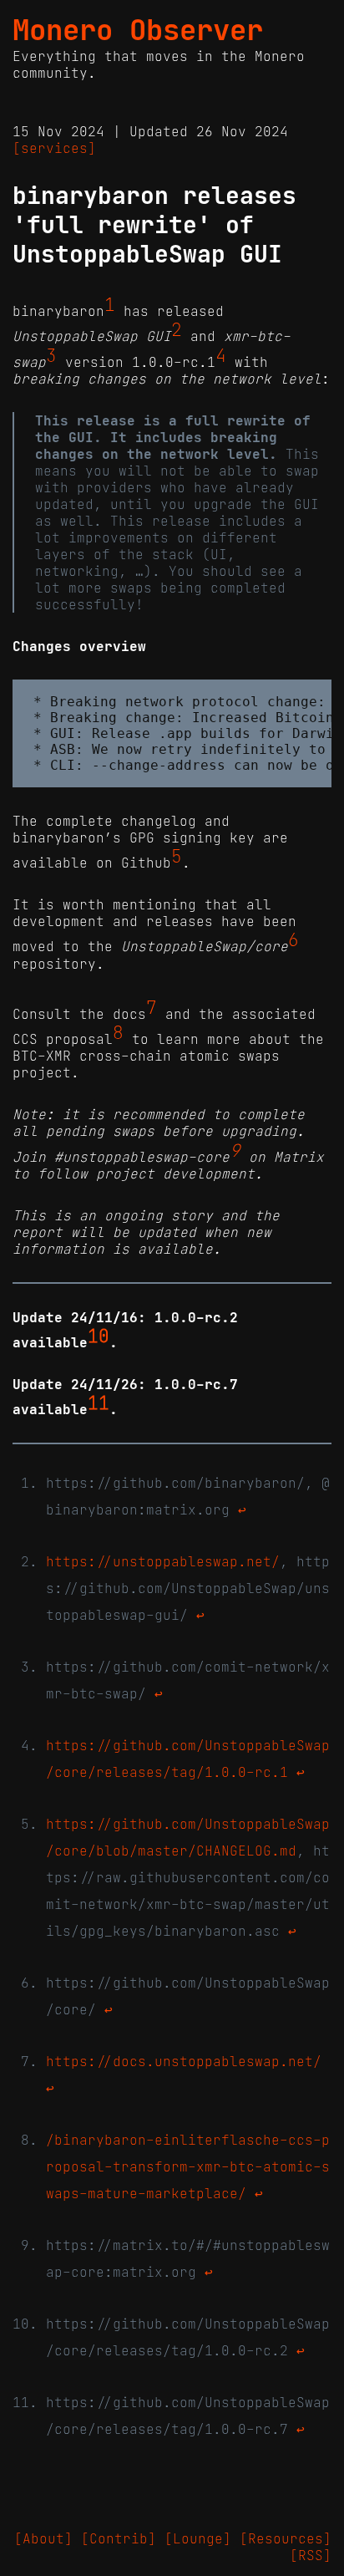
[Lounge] (198, 2538)
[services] (54, 148)
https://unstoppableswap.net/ (163, 1561)
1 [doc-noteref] (110, 305)
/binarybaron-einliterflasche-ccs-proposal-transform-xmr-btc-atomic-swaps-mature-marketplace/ (188, 2166)
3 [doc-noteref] (51, 356)
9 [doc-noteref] (235, 1150)
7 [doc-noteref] (152, 1008)
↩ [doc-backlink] (242, 1509)
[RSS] (311, 2555)
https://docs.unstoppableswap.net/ (184, 2061)
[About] (43, 2538)
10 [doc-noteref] (99, 1336)
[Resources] (286, 2538)
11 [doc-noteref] (99, 1403)
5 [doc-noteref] (177, 857)
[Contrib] (119, 2538)
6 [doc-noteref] (293, 940)
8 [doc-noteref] (118, 1033)
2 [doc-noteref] (177, 330)
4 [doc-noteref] (221, 356)
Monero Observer (138, 30)
